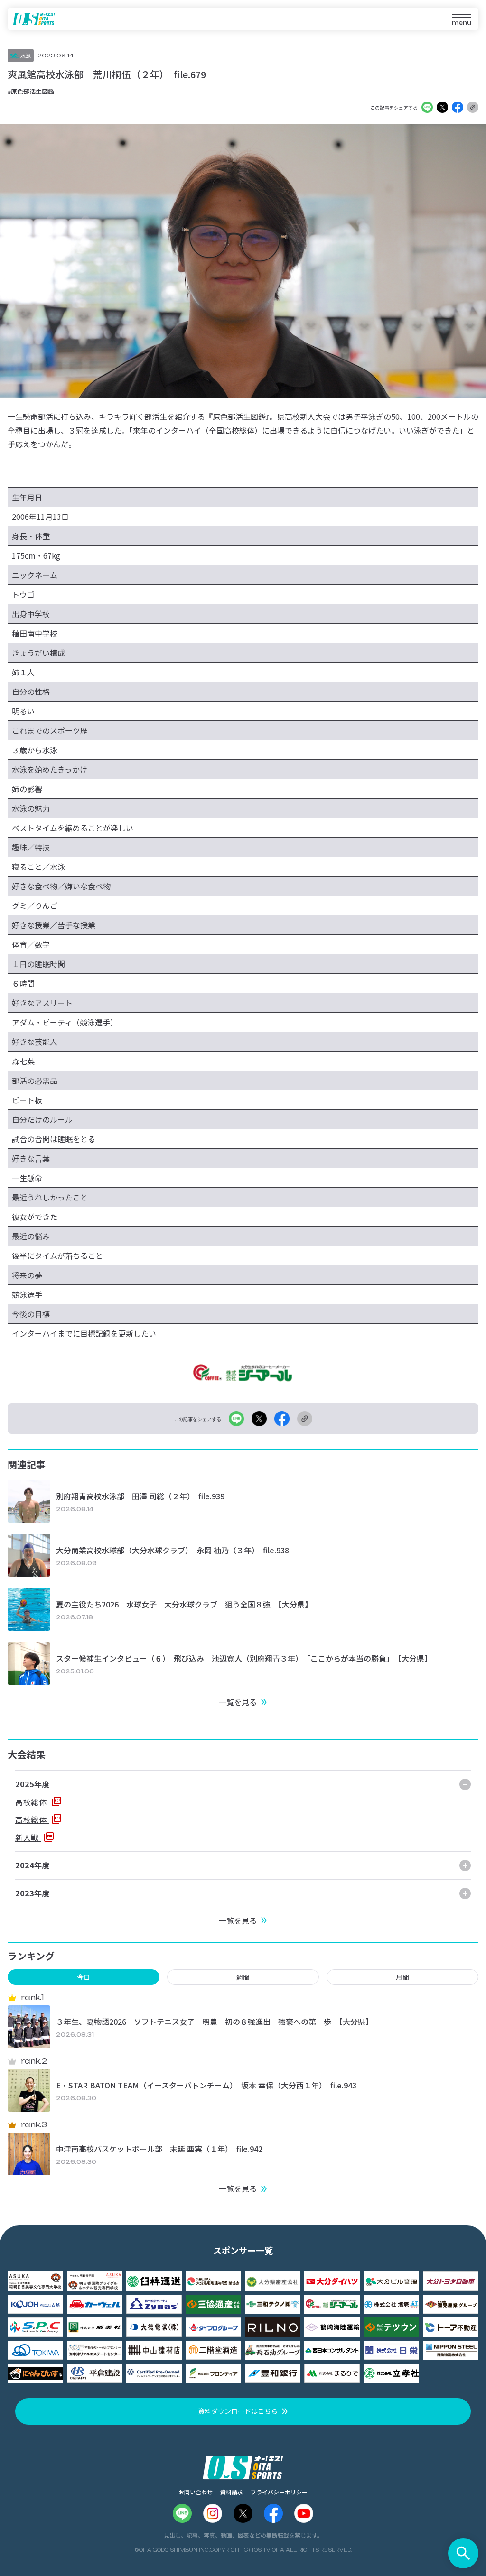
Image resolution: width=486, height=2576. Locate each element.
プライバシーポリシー (279, 2492)
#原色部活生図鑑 (31, 91)
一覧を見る (238, 1702)
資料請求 (232, 2492)
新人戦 (28, 1837)
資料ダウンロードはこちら (238, 2411)
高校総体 (32, 1802)
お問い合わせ (196, 2492)
